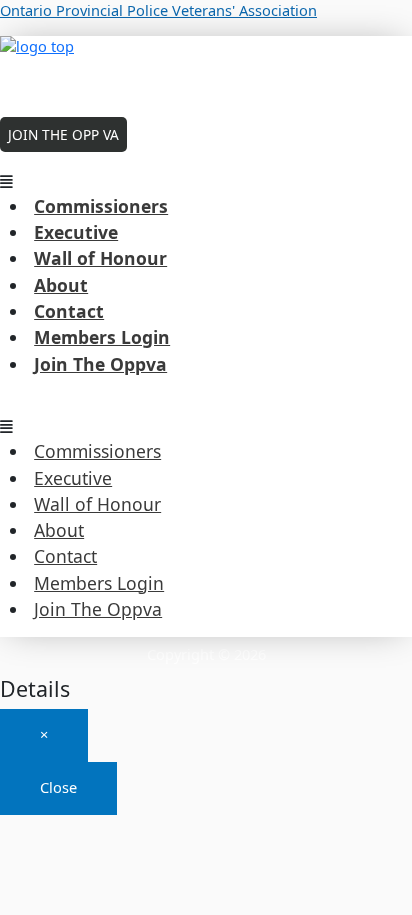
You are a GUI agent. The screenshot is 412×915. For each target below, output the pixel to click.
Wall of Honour (100, 258)
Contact (69, 311)
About (61, 285)
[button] (206, 182)
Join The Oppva (100, 364)
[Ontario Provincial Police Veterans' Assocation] (206, 69)
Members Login (102, 337)
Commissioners (101, 206)
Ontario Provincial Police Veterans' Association (158, 10)
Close (58, 787)
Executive (76, 232)
